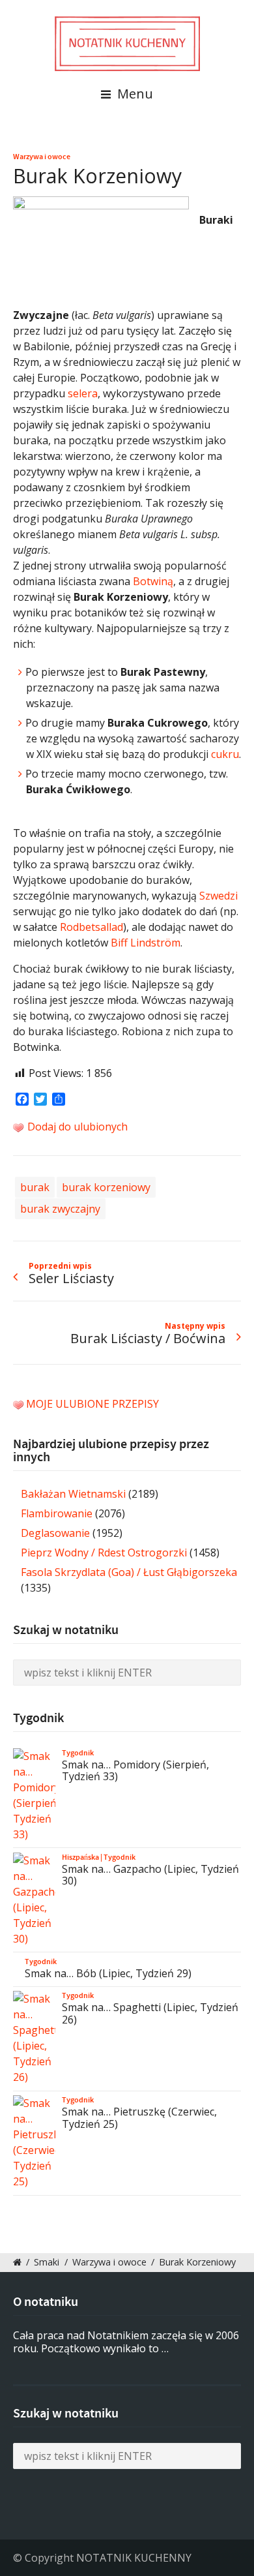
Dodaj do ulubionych (76, 1127)
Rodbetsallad (92, 927)
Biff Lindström (146, 943)
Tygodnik (78, 1753)
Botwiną (153, 581)
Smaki (47, 2262)
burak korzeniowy (106, 1187)
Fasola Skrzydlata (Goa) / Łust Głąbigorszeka (129, 1572)
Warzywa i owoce (42, 157)
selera (83, 393)
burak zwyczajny (60, 1209)
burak (35, 1187)
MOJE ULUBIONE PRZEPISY (92, 1404)
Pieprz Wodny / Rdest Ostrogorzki (104, 1553)
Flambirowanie (57, 1513)
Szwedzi (219, 896)
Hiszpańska (80, 1857)
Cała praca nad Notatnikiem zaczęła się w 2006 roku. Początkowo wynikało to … (126, 2342)
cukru (225, 754)
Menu (134, 94)
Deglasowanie (55, 1533)
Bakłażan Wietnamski (73, 1494)
